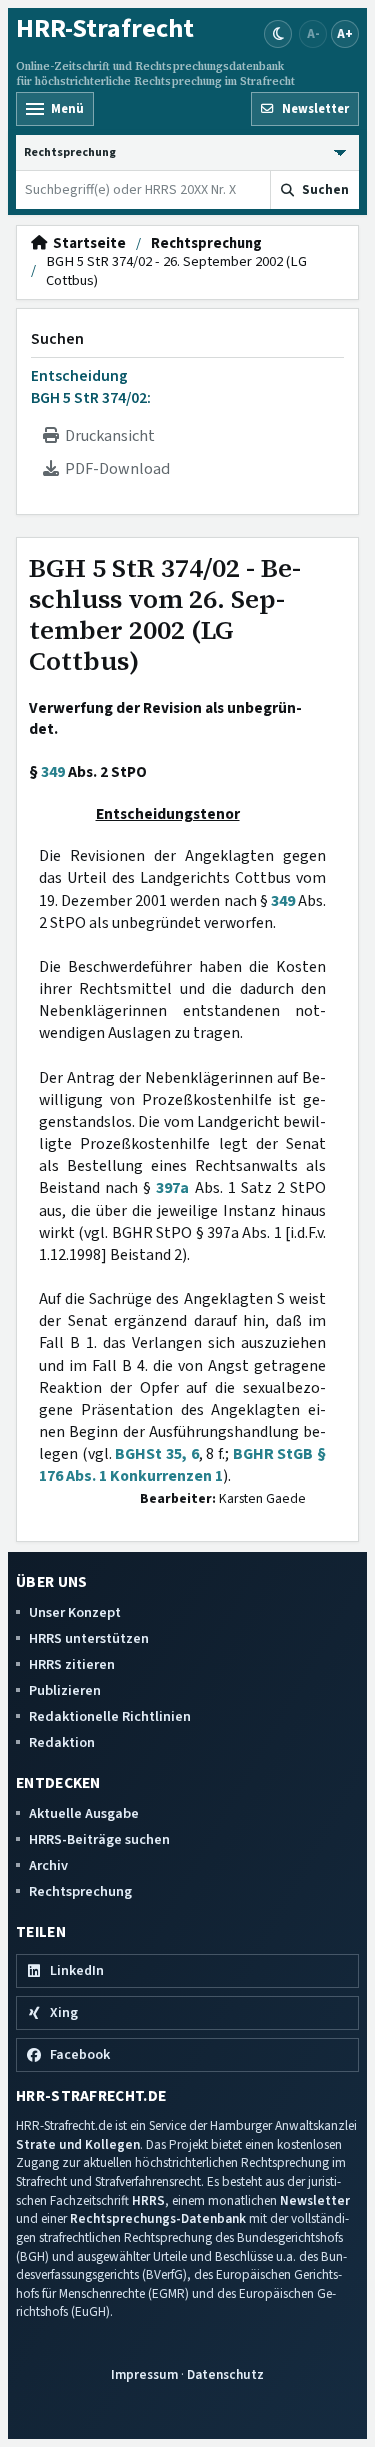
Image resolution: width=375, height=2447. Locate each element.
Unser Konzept (75, 1612)
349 (53, 772)
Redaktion (62, 1742)
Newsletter (315, 2200)
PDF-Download (114, 469)
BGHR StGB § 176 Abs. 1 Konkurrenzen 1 (182, 1465)
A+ (345, 33)
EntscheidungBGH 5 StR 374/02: (91, 387)
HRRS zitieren (72, 1664)
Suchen (57, 339)
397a (172, 1188)
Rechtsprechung (206, 244)
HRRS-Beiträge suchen (99, 1839)
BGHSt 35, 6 (156, 1454)
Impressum (144, 2374)
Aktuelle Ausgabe (84, 1813)
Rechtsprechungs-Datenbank (158, 2218)
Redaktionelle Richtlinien (110, 1716)
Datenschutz (225, 2374)
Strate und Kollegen (78, 2144)
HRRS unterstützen (89, 1638)
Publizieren (65, 1690)
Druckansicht (107, 436)
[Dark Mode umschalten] (278, 34)
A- (313, 33)
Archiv (48, 1865)
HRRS (148, 2200)
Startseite (86, 244)
